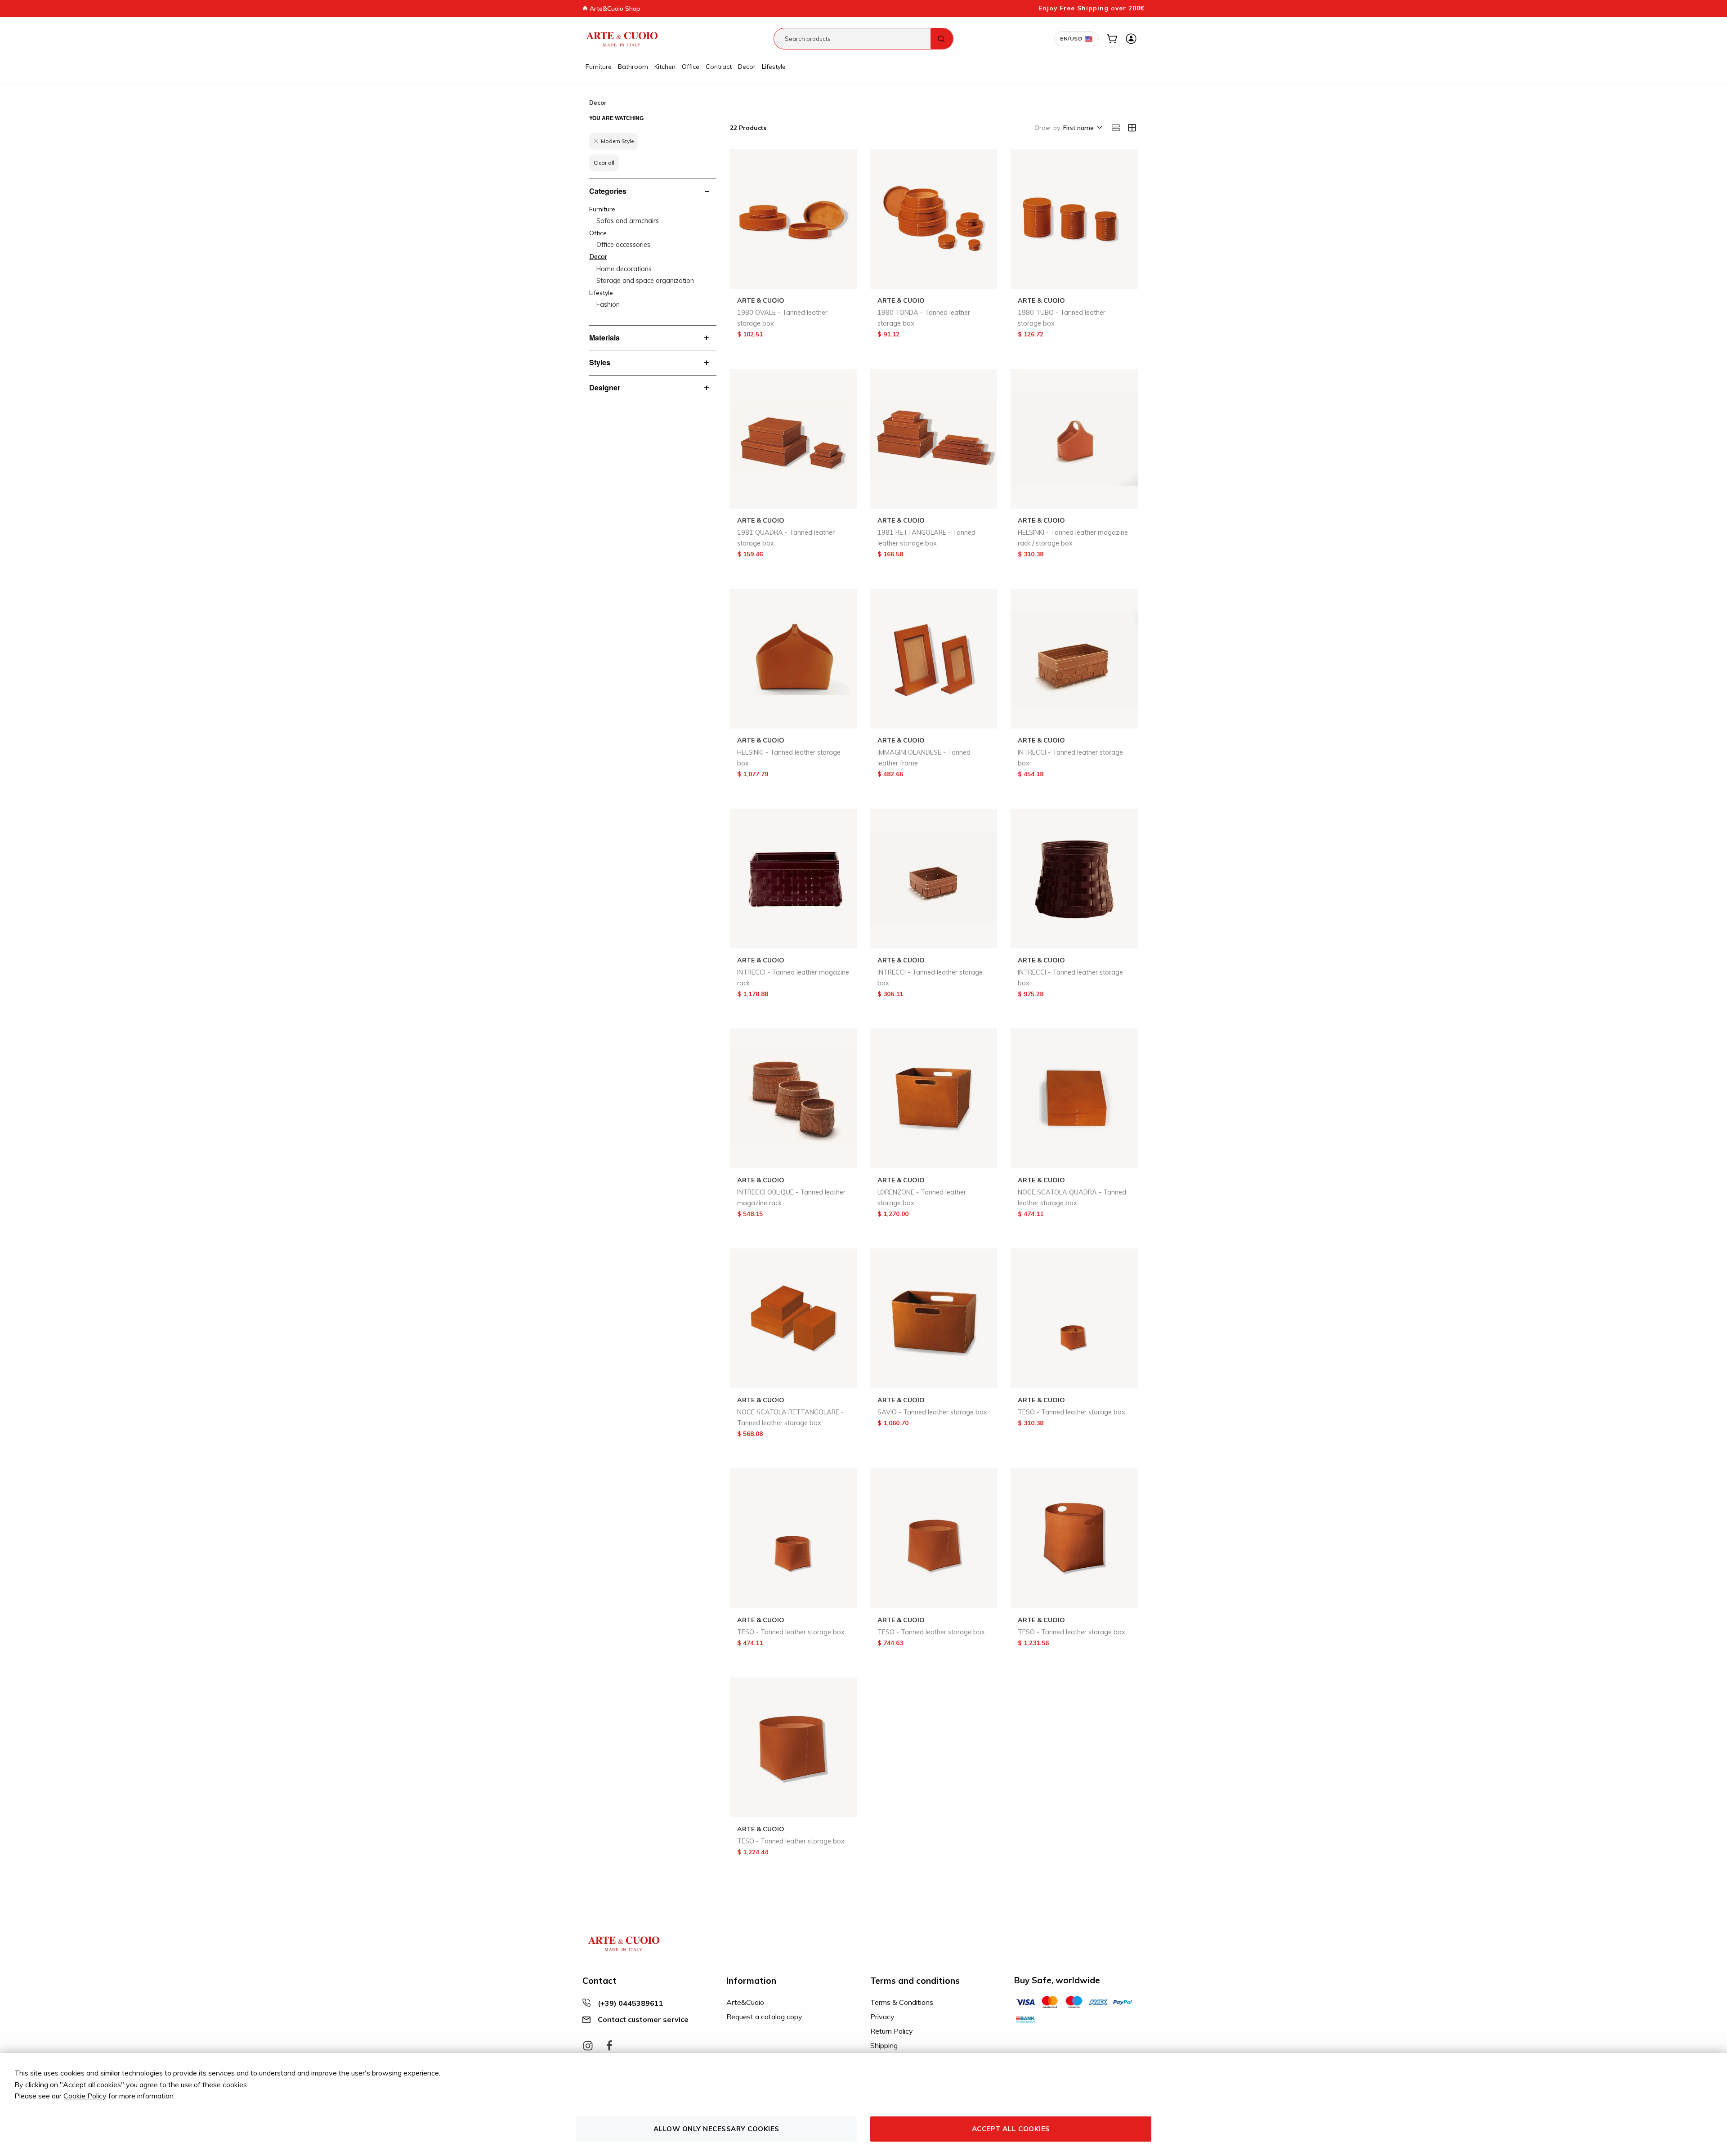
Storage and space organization (645, 281)
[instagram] (588, 2046)
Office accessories (623, 245)
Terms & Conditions (902, 2002)
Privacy (882, 2017)
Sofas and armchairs (628, 221)
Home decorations (624, 269)
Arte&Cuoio (745, 2002)
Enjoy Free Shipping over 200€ (1092, 8)
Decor (747, 67)
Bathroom (633, 67)
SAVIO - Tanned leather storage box (932, 1412)
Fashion (608, 304)
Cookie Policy (85, 2096)
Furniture (599, 67)
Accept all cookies (1011, 2129)
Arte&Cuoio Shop (614, 9)
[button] (1082, 128)
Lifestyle (774, 67)
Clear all (604, 163)
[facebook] (609, 2046)
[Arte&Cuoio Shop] (622, 39)
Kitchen (665, 67)
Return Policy (892, 2031)
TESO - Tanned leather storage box (1072, 1412)
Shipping (884, 2045)
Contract (719, 67)
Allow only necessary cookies (716, 2129)
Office (691, 67)
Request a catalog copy (764, 2017)
